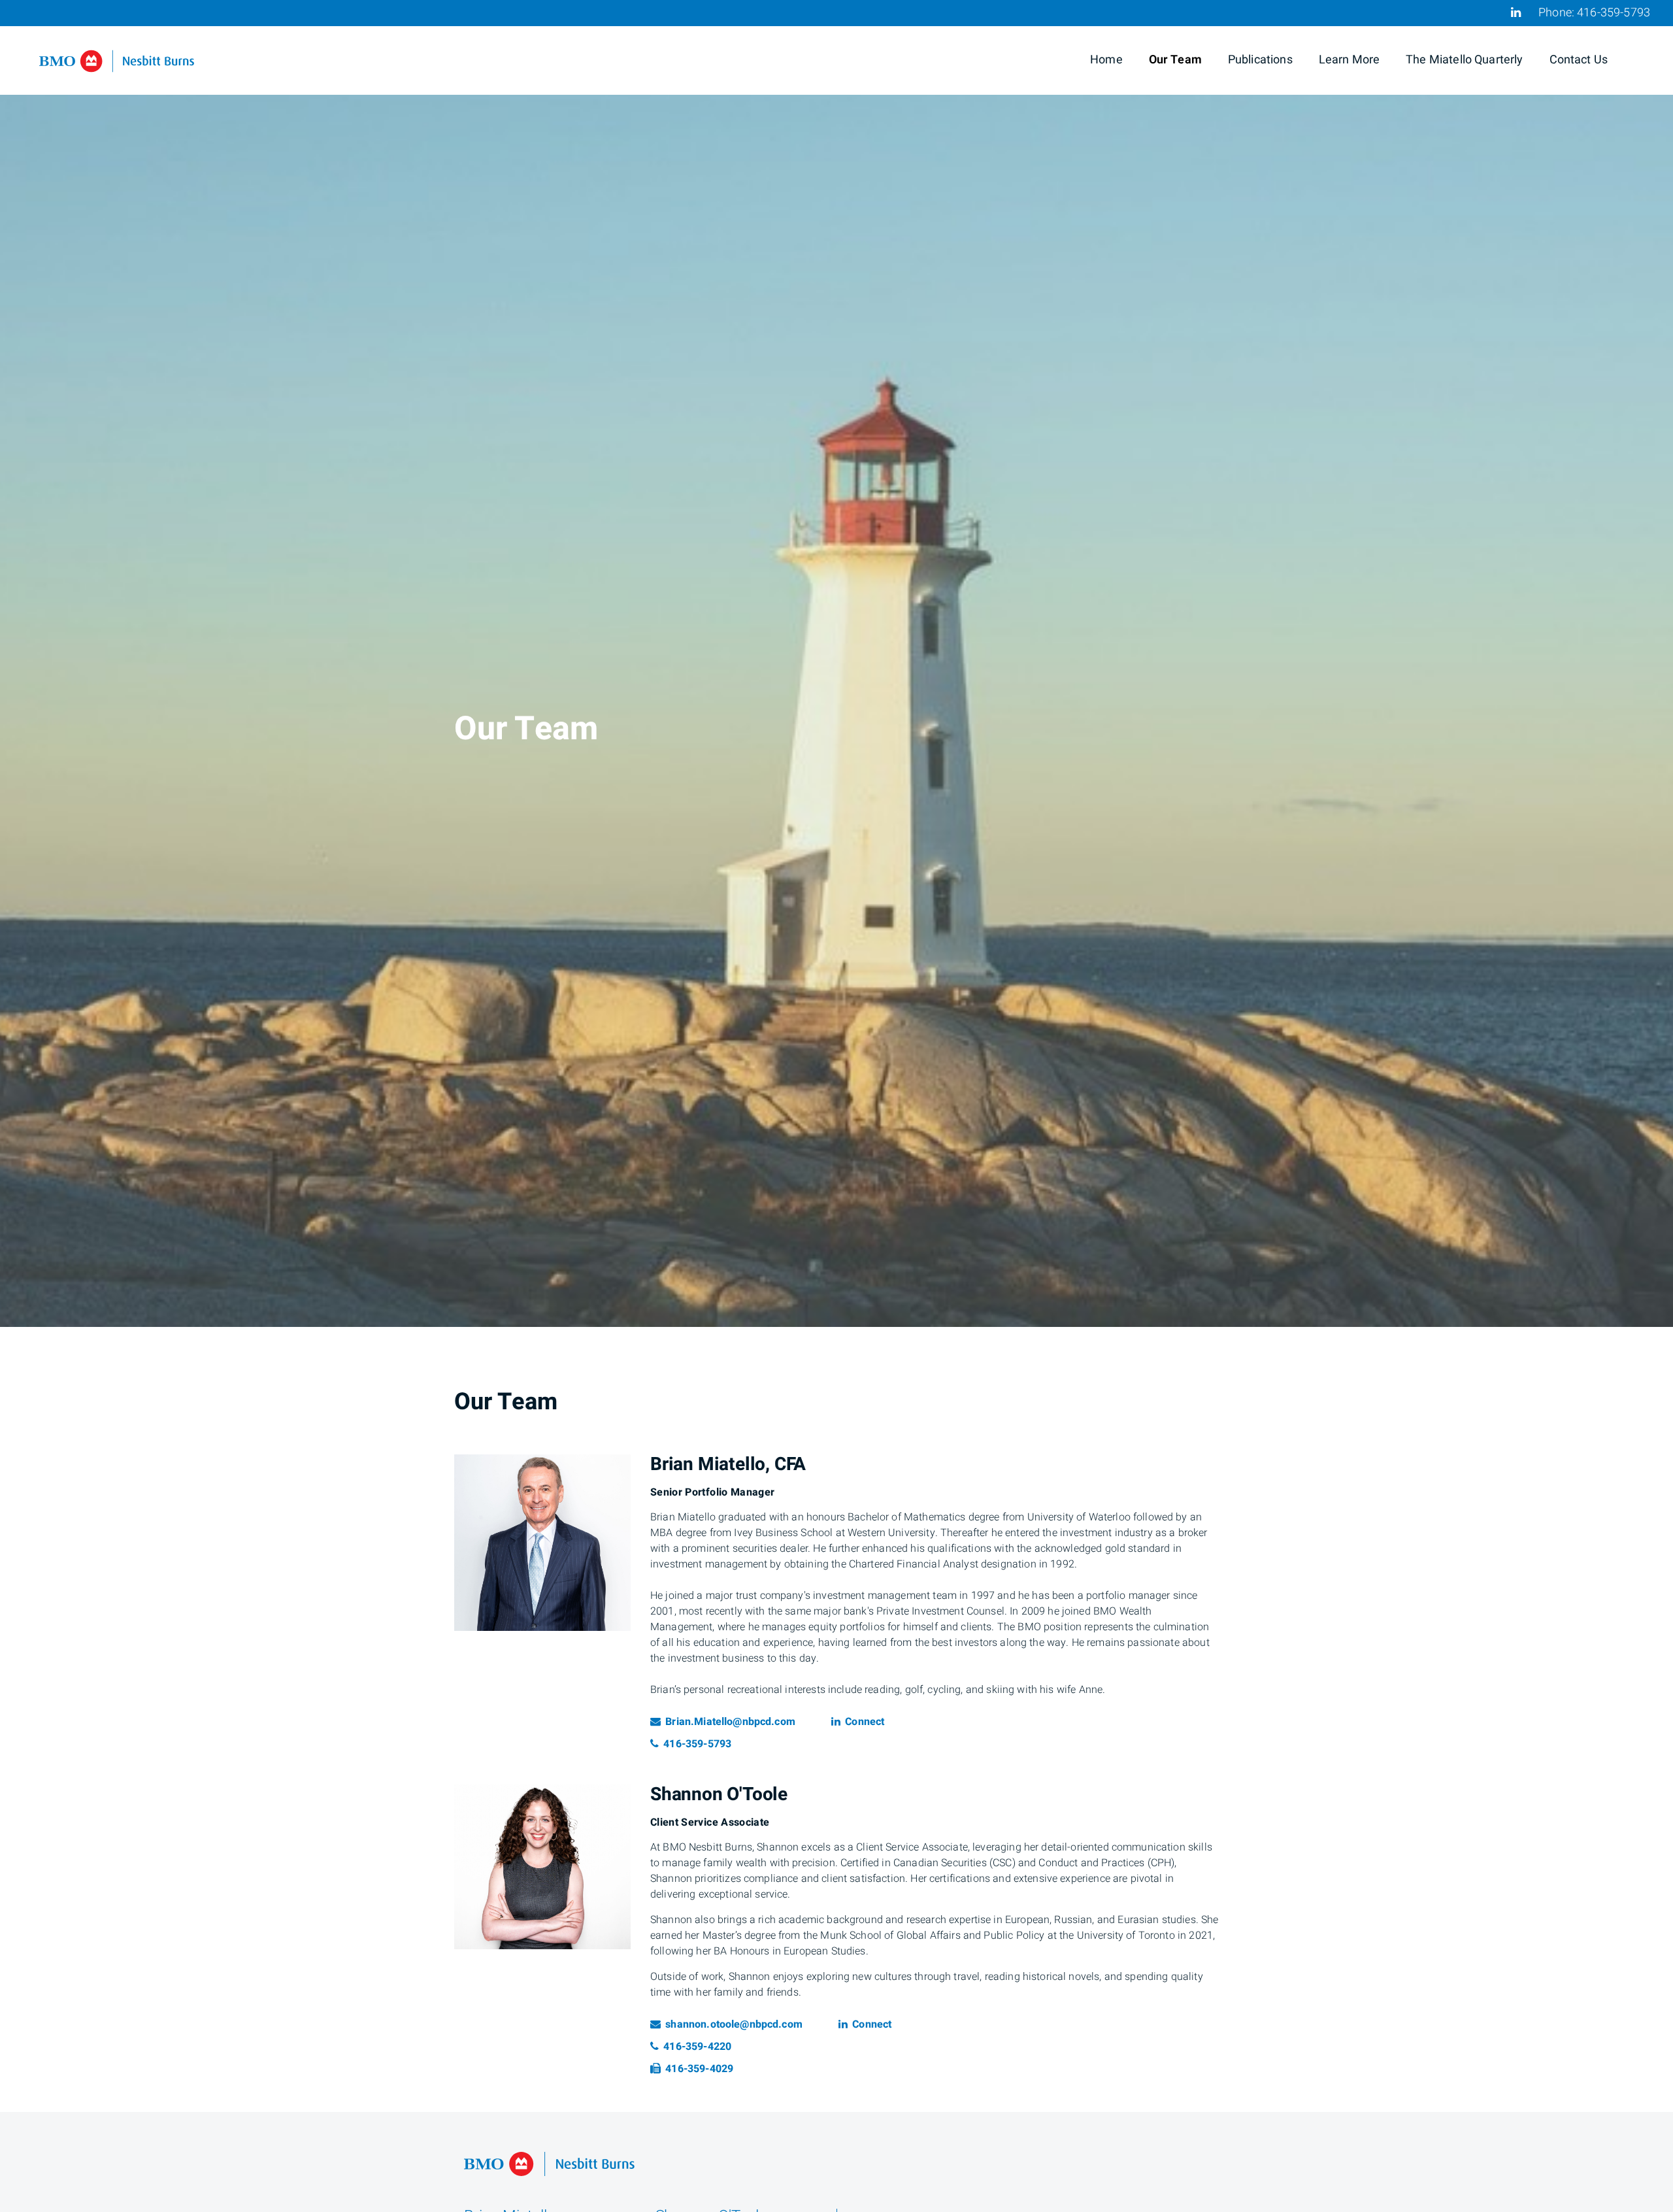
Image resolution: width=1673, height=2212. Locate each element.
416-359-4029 (699, 2069)
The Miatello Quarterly (1464, 60)
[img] (836, 663)
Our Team (1175, 60)
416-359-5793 (1614, 13)
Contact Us (1579, 60)
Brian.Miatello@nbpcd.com (730, 1722)
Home (1106, 60)
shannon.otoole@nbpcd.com (734, 2024)
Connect (864, 1722)
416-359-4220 (706, 2047)
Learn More (1350, 60)
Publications (1260, 60)
